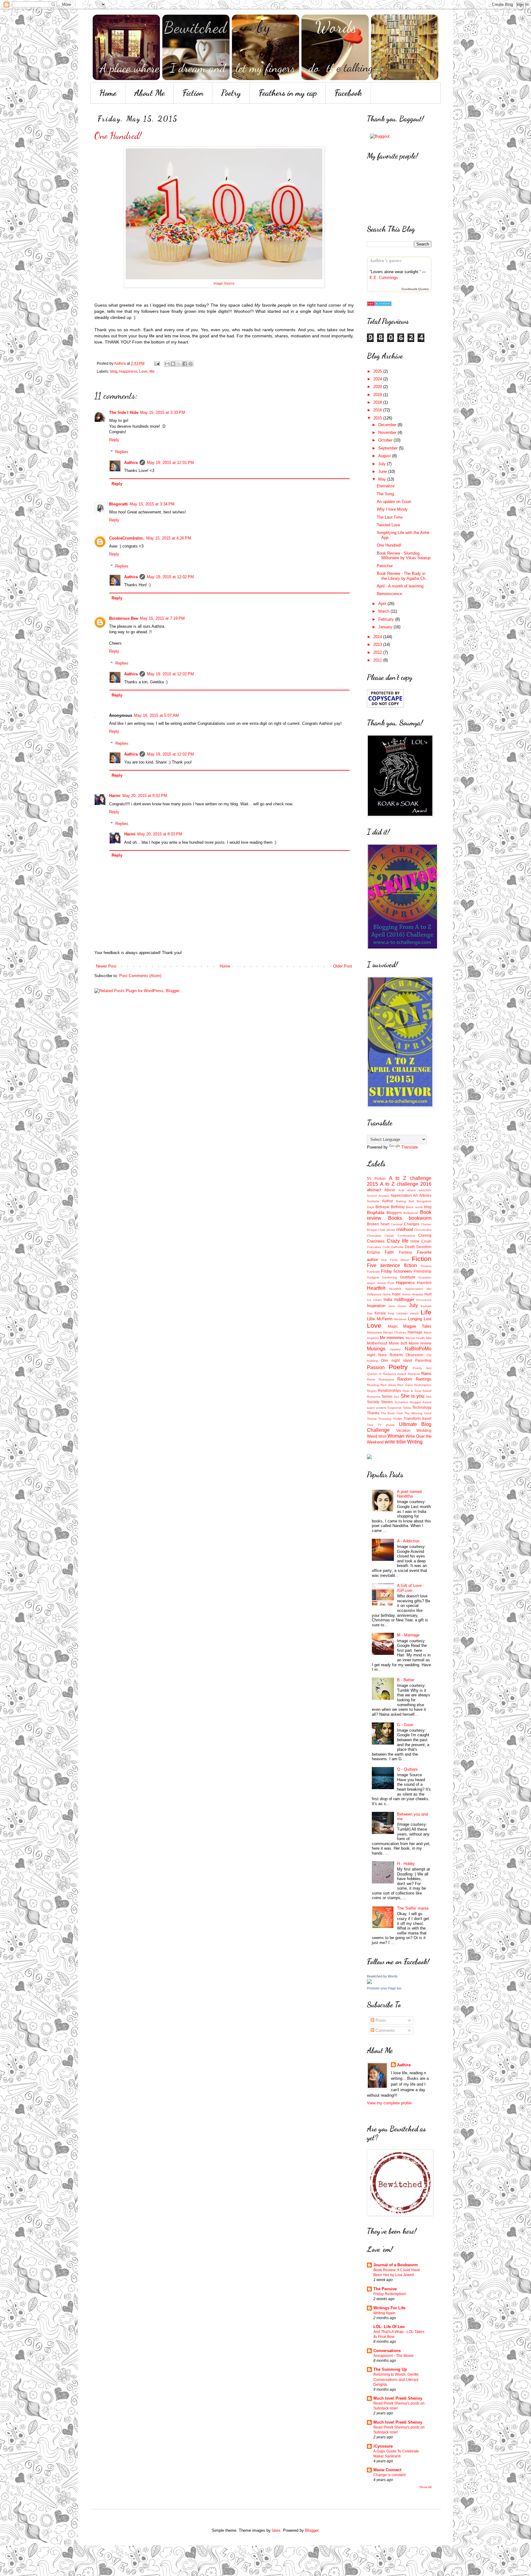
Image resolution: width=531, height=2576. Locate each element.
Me (152, 371)
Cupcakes (374, 1247)
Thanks (373, 1413)
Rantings (424, 1379)
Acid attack (407, 1190)
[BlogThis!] (173, 364)
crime (415, 1241)
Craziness (376, 1241)
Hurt (428, 1294)
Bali (411, 1201)
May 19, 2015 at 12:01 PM (170, 463)
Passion (376, 1367)
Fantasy (405, 1252)
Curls (386, 1247)
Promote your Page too (384, 1988)
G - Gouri (405, 1725)
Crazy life (398, 1241)
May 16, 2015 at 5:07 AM (156, 715)
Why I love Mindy (392, 509)
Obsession (415, 1355)
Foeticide (373, 1272)
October (386, 440)
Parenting (423, 1360)
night (371, 1355)
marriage (415, 1332)
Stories (387, 1402)
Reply (114, 440)
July (383, 464)
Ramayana (386, 1379)
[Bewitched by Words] (369, 1983)
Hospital (417, 1294)
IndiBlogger (404, 1300)
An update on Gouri (394, 502)
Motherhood (377, 1343)
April (383, 604)
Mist (429, 1338)
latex (276, 2530)
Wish (382, 1436)
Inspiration (376, 1306)
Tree (370, 1425)
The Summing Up (390, 2369)
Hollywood (374, 1294)
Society (373, 1402)
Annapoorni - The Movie (393, 2356)
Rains (426, 1374)
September (389, 448)
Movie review (420, 1343)
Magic (393, 1326)
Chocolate (374, 1236)
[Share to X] (179, 364)
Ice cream (374, 1300)
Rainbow (414, 1374)
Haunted (424, 1283)
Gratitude (408, 1277)
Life (426, 1312)
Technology (422, 1407)
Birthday (398, 1207)
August (385, 456)
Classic (389, 1236)
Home (108, 93)
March (384, 611)
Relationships (389, 1390)
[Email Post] (157, 363)
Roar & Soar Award (417, 1391)
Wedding (424, 1430)
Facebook (348, 93)
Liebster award (407, 1313)
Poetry (231, 93)
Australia (373, 1201)
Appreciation (401, 1195)
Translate (410, 1147)
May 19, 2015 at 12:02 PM (170, 577)
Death (410, 1247)
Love (143, 371)
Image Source (224, 283)
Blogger (312, 2530)
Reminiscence (389, 594)
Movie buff (398, 1343)
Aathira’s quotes (386, 260)
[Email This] (167, 364)
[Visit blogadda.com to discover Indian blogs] (379, 305)
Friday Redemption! (390, 2294)
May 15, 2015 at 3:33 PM (163, 412)
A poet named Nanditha (409, 1494)
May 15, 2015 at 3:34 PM (152, 504)
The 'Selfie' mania (413, 1908)
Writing (415, 1442)
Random (405, 1379)
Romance (374, 1397)
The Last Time (390, 517)
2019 (378, 395)
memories (395, 1338)
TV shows (386, 1425)
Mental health (415, 1338)
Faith (389, 1252)
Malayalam (374, 1332)
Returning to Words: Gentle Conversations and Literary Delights (396, 2379)
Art (415, 1195)
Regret (372, 1391)
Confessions (406, 1236)
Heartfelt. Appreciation (406, 1289)
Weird (372, 1436)
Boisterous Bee (124, 618)
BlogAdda (376, 1213)
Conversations (387, 2351)
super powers (377, 1408)
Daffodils (397, 1247)
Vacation (403, 1430)
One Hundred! (389, 545)
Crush (426, 1241)
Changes (412, 1224)
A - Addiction (408, 1541)
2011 (378, 660)
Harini (115, 796)
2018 (378, 402)
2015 (378, 418)
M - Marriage (408, 1635)
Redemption (423, 1385)
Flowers (426, 1266)
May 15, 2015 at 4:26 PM (169, 538)
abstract (374, 1190)
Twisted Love (388, 525)
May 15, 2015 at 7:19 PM (162, 618)
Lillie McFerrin (380, 1319)
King (391, 1313)
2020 (378, 387)
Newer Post (106, 966)
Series (387, 1396)
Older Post (343, 966)
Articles (425, 1195)
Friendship (423, 1271)
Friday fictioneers (397, 1271)
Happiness (128, 371)
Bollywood (411, 1213)
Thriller (398, 1419)
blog (114, 371)
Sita (429, 1397)
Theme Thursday (379, 1419)
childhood (405, 1229)
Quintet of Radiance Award (387, 1374)
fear (384, 1260)
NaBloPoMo (418, 1349)
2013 (378, 644)
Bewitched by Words (382, 1976)
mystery (395, 1349)
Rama (371, 1379)
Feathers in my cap (288, 93)
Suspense (394, 1408)
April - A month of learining (400, 586)
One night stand (397, 1360)
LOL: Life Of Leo (389, 2327)
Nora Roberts (391, 1355)
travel (427, 1418)
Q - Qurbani (407, 1769)
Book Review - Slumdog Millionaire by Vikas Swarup (404, 556)
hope (396, 1294)
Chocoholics (423, 1230)
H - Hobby (406, 1864)
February (387, 619)
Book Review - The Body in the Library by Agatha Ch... (403, 576)
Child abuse (387, 1230)
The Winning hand (418, 1413)
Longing (415, 1319)
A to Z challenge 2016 (406, 1184)
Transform (412, 1418)
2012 (378, 652)
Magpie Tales (417, 1326)
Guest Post (386, 1283)
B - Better (406, 1680)
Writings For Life (389, 2308)
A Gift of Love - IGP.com (411, 1588)
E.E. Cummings (384, 278)
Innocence (424, 1300)
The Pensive (385, 2289)
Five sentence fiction (392, 1265)
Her (429, 1289)
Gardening (389, 1277)
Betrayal (382, 1207)
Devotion (424, 1247)
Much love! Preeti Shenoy (398, 2398)
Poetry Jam (422, 1368)
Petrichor (385, 566)
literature (400, 1319)
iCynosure (383, 2446)
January (386, 627)
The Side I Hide (124, 412)
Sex (396, 1397)
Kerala (380, 1313)
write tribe (395, 1442)
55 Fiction (376, 1178)
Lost (428, 1319)
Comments (385, 2030)
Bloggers (394, 1213)
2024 (378, 379)
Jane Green (397, 1306)
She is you (413, 1396)
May (383, 479)
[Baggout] (380, 136)
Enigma (373, 1252)
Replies (122, 452)
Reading (373, 1385)
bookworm (420, 1218)
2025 (378, 371)
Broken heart (378, 1224)
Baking (401, 1201)
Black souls (414, 1207)
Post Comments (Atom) (140, 976)
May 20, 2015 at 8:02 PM (145, 796)
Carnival (397, 1224)
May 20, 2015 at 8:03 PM (160, 834)
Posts (380, 2020)
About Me (149, 93)
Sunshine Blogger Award (413, 1402)
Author (387, 1201)
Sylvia (407, 1408)
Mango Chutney (395, 1332)
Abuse (390, 1190)
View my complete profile (389, 2103)
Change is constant (389, 2475)
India (388, 1300)
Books (395, 1218)
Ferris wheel (399, 1260)
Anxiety (384, 1196)
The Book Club (392, 1413)
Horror (406, 1294)
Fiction (193, 93)
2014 (378, 637)
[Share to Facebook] (185, 364)
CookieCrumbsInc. (127, 538)
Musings (376, 1349)
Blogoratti (118, 504)
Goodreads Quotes (415, 289)
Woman (396, 1436)
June (383, 471)
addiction (425, 1190)
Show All (425, 2487)
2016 (378, 410)
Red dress (388, 1385)
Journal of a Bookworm (396, 2265)
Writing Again (384, 2313)
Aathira (131, 463)
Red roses (405, 1385)
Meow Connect (387, 2470)
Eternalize (386, 486)
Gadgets (373, 1277)
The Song (385, 494)
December (388, 425)
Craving (425, 1235)
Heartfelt (376, 1288)
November (388, 432)
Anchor (372, 1196)
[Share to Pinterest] (191, 364)
